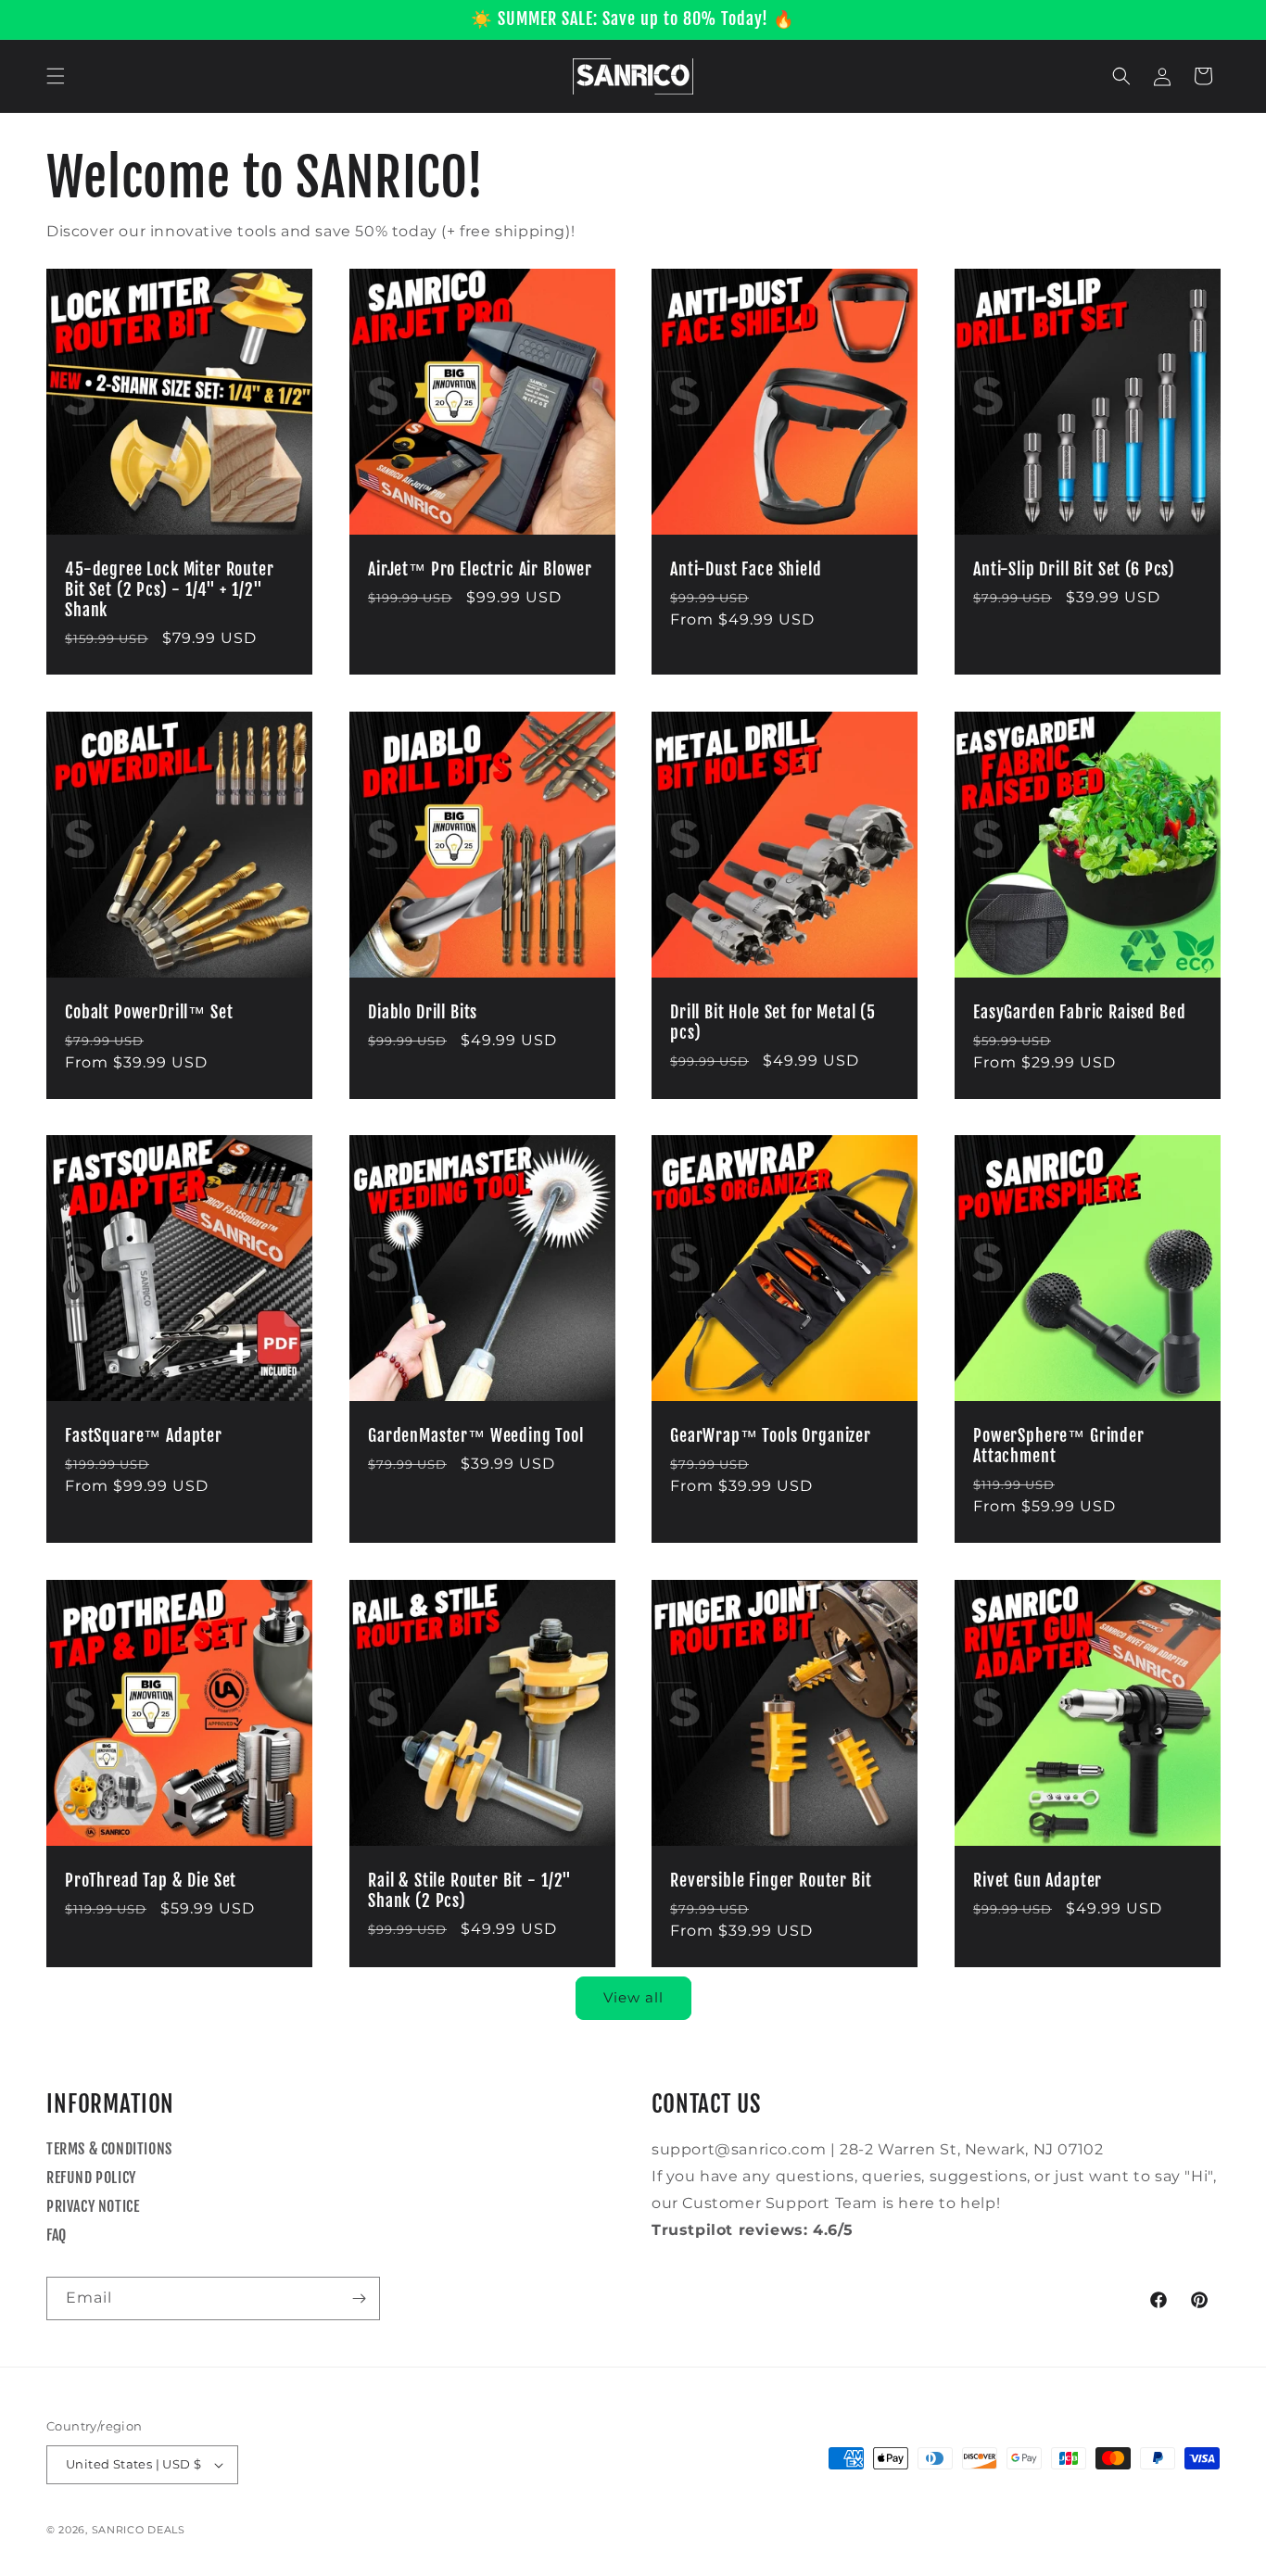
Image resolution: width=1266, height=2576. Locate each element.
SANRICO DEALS (139, 2530)
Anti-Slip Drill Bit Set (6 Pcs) (1074, 569)
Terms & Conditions (109, 2149)
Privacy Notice (93, 2206)
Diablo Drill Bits (423, 1012)
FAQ (57, 2235)
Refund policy (91, 2178)
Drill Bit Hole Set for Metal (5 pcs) (773, 1022)
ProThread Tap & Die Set (151, 1880)
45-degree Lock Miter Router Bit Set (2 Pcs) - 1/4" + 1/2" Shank (170, 589)
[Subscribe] (359, 2298)
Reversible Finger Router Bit (771, 1880)
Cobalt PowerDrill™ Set (149, 1012)
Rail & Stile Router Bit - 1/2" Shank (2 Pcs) (470, 1890)
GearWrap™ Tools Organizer (771, 1436)
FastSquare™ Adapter (144, 1436)
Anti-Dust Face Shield (746, 569)
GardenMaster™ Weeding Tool (476, 1436)
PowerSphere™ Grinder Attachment (1059, 1446)
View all (633, 1997)
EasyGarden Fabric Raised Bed (1080, 1012)
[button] (56, 76)
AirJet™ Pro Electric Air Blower (480, 569)
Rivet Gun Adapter (1038, 1880)
